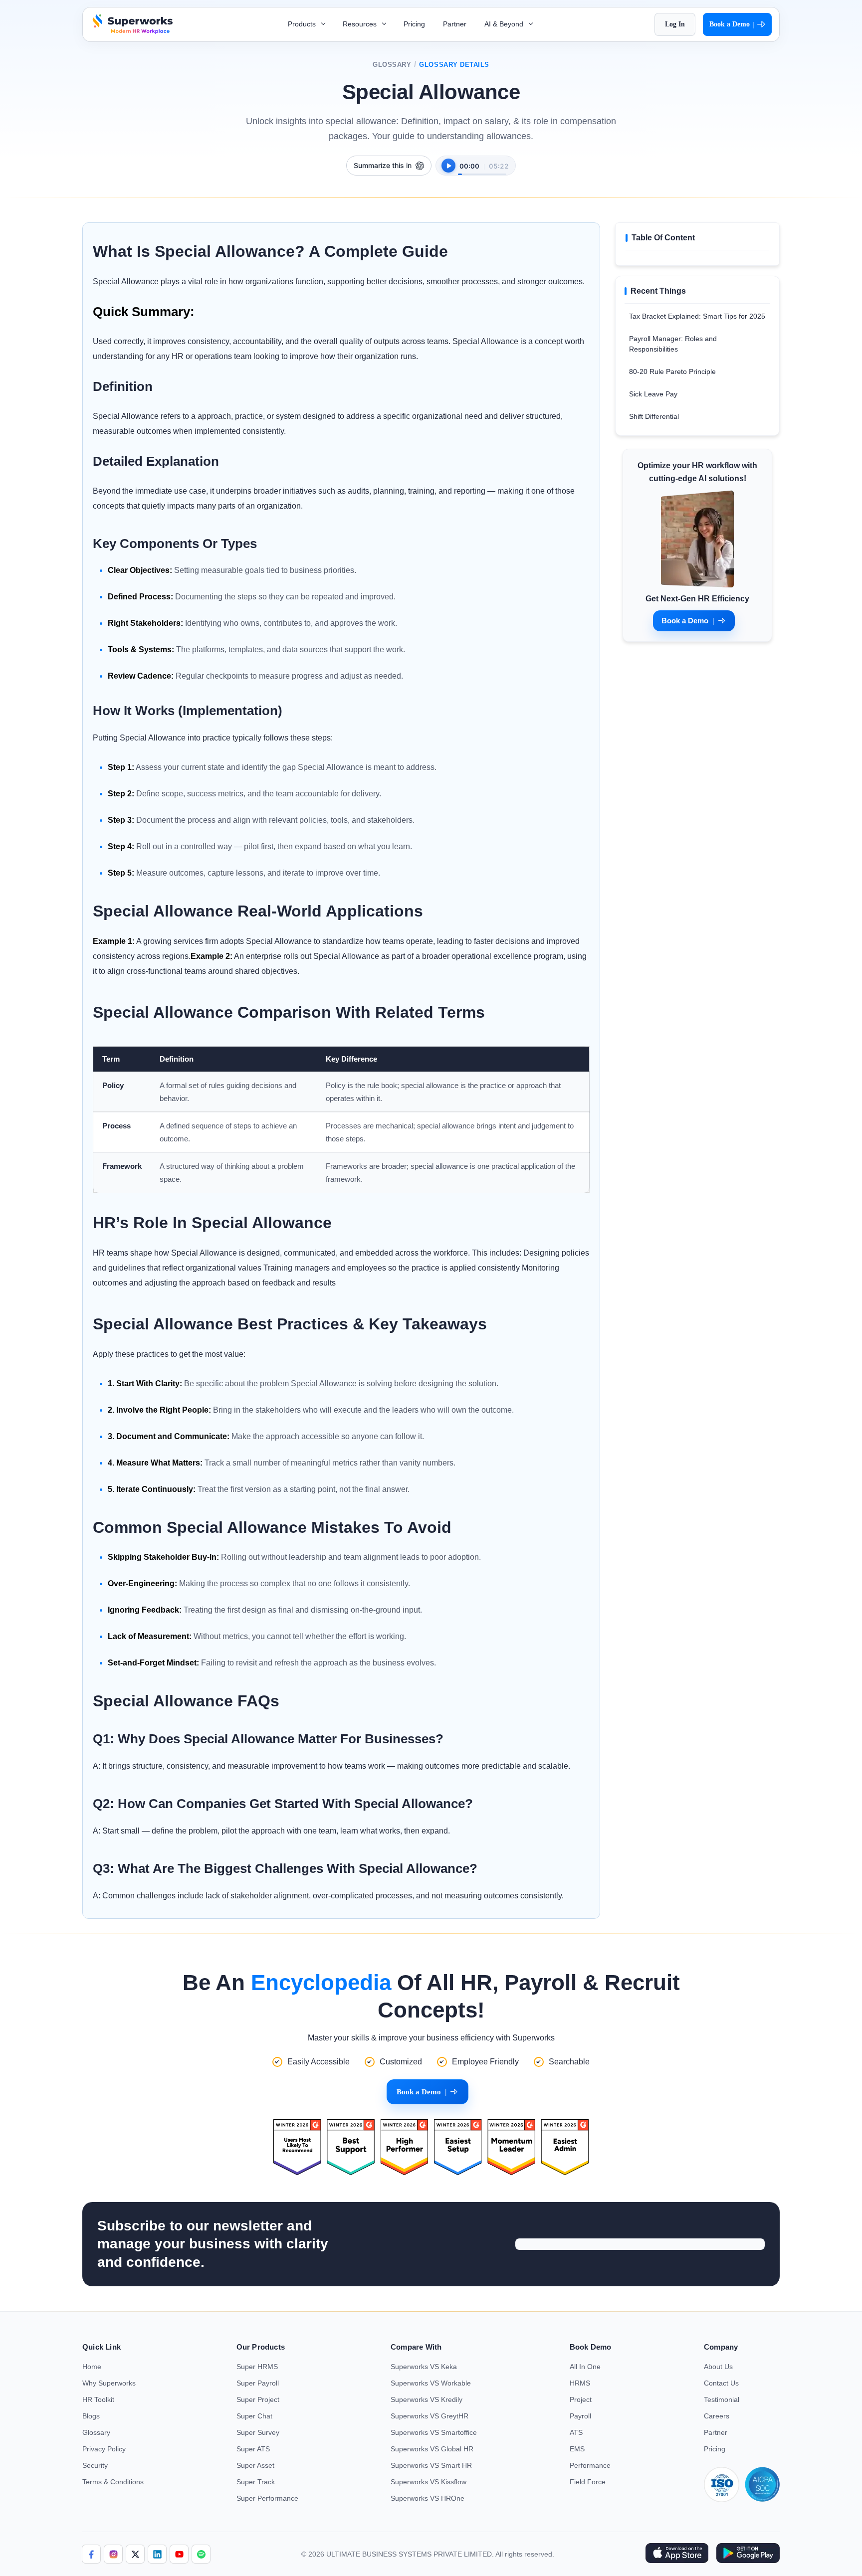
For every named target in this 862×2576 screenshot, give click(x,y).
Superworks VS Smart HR (431, 2465)
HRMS (580, 2383)
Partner (455, 24)
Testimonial (722, 2399)
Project (581, 2399)
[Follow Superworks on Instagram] (113, 2554)
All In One (585, 2367)
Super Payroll (258, 2383)
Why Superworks (109, 2383)
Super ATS (253, 2449)
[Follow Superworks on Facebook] (91, 2554)
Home (92, 2367)
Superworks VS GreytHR (430, 2416)
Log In (675, 24)
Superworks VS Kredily (427, 2399)
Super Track (256, 2482)
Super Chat (254, 2416)
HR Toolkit (98, 2399)
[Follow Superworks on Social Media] (201, 2554)
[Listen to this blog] (448, 166)
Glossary (392, 65)
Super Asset (255, 2465)
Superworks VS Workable (431, 2383)
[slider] (482, 169)
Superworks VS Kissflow (429, 2482)
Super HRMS (257, 2367)
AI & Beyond (505, 24)
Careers (717, 2416)
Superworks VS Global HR (432, 2449)
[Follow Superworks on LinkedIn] (157, 2554)
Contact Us (721, 2383)
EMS (577, 2449)
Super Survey (258, 2432)
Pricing (414, 24)
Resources (361, 24)
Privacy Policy (104, 2449)
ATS (576, 2432)
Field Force (588, 2482)
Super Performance (267, 2498)
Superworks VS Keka (424, 2367)
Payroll (580, 2416)
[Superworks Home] (131, 31)
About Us (718, 2367)
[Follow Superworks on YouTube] (179, 2554)
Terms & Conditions (113, 2482)
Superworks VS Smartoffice (434, 2432)
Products (303, 24)
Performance (590, 2465)
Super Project (258, 2399)
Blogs (91, 2416)
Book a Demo (732, 24)
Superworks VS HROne (428, 2498)
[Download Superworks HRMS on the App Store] (677, 2554)
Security (95, 2465)
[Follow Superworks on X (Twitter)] (135, 2554)
